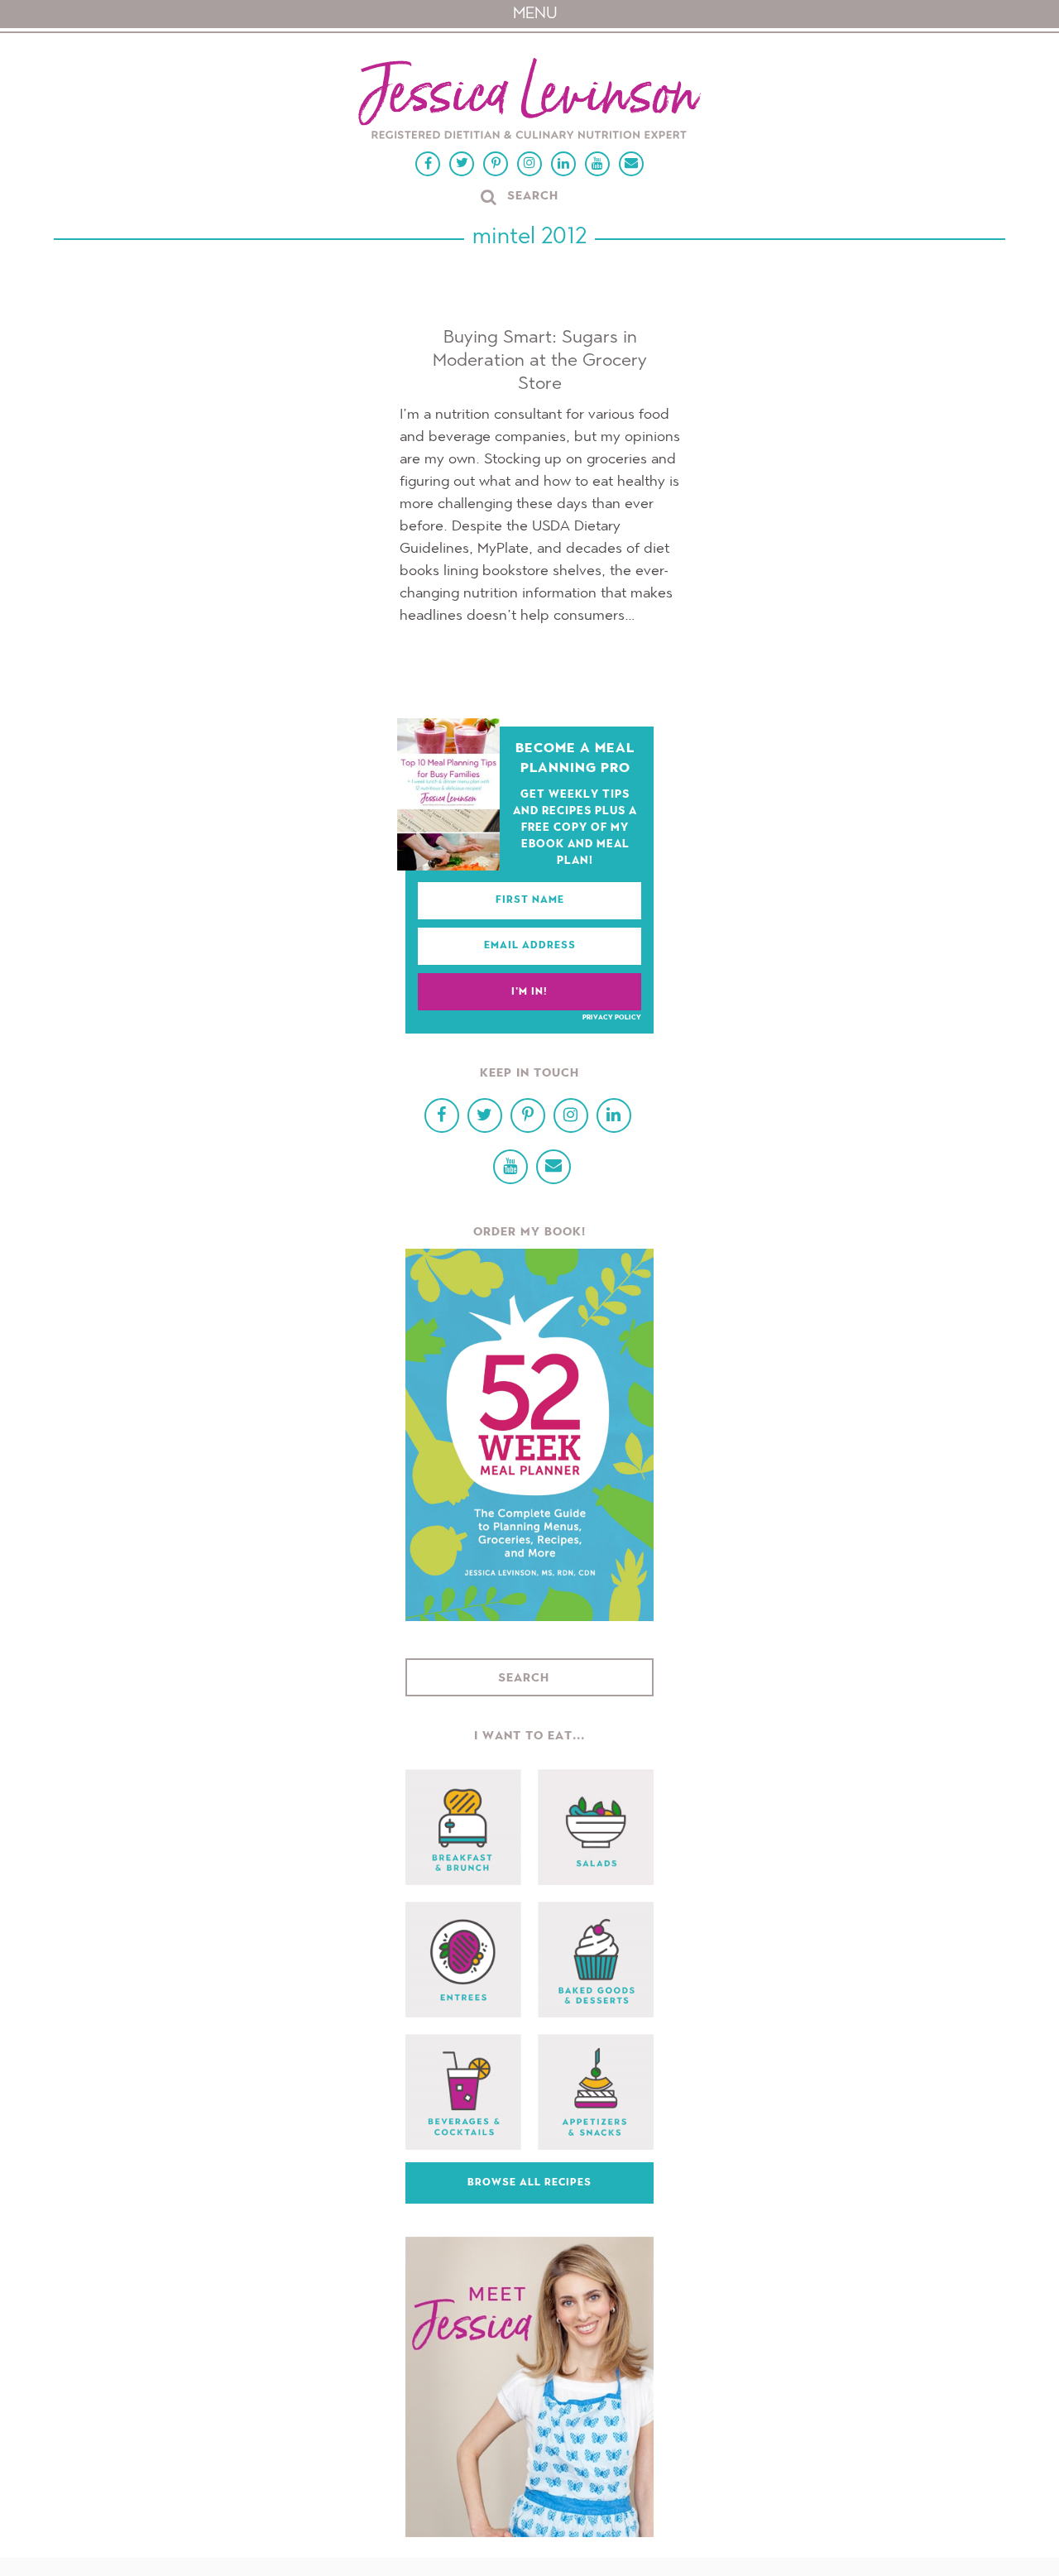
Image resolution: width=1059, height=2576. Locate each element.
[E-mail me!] (631, 164)
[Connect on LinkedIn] (563, 164)
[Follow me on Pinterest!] (496, 164)
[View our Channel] (597, 164)
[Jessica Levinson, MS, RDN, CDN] (529, 101)
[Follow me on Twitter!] (462, 164)
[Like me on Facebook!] (428, 164)
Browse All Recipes (529, 2183)
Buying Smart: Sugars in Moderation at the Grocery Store (540, 361)
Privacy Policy (612, 1018)
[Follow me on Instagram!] (529, 164)
